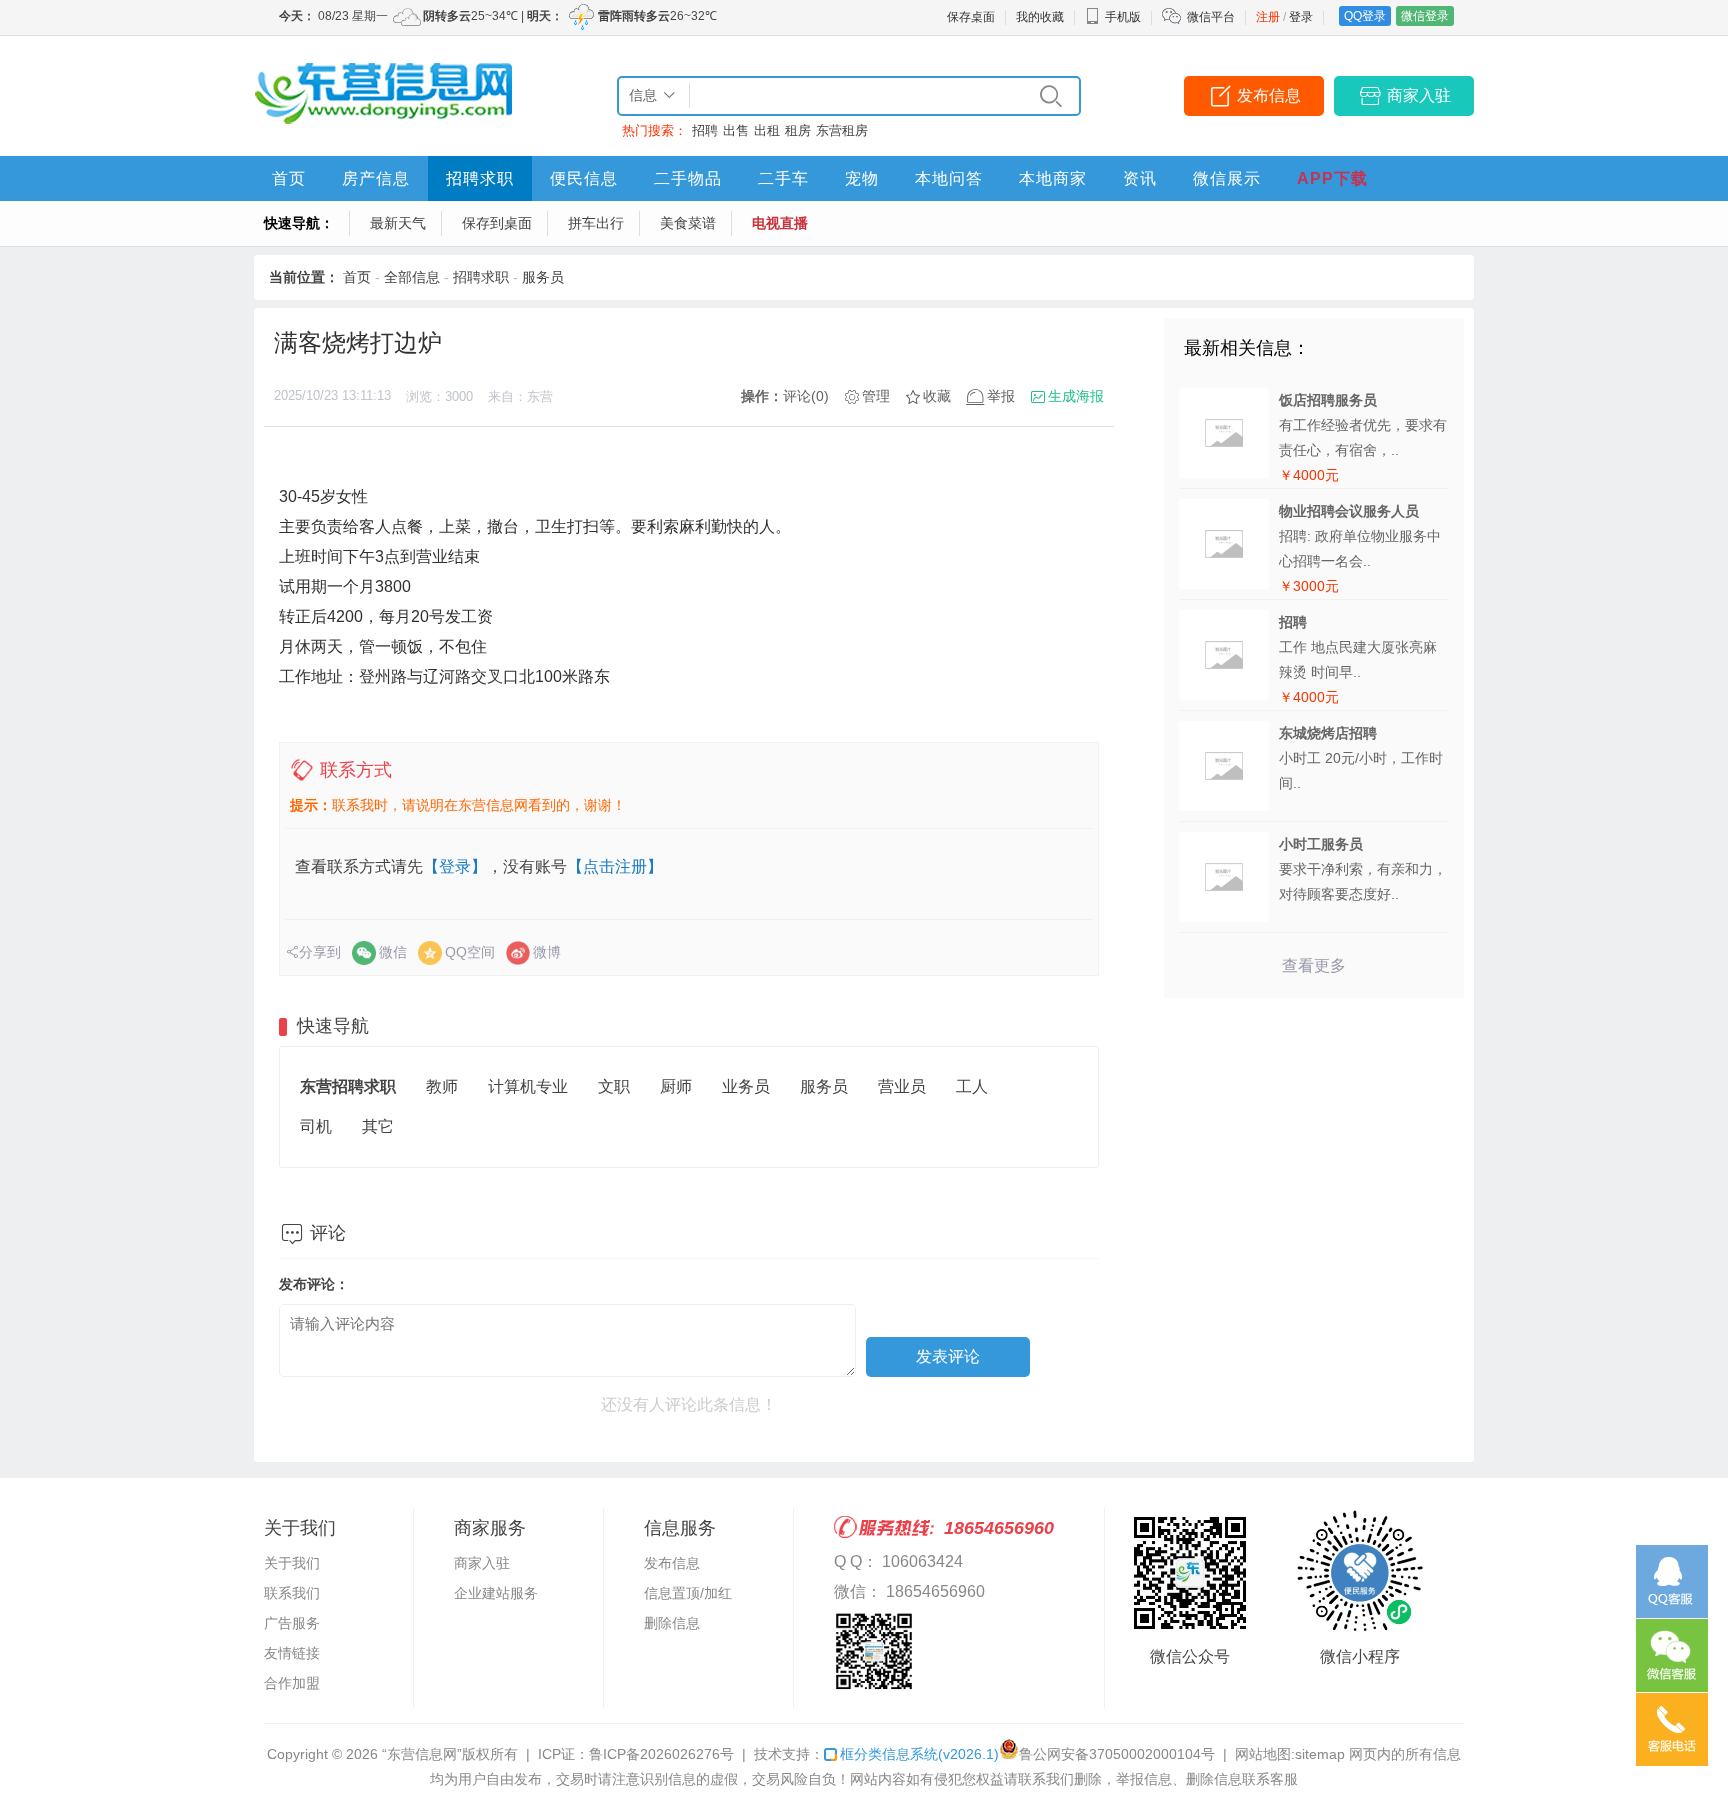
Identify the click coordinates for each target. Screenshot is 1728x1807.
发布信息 (1269, 95)
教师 (442, 1086)
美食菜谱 (688, 223)
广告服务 (292, 1623)
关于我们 (292, 1563)
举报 (1001, 396)
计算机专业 (528, 1086)
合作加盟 (292, 1683)
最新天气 (398, 223)
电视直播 (780, 223)
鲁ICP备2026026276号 (661, 1754)
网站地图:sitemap (1290, 1754)
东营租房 (842, 130)
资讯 (1140, 178)
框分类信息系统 (919, 1754)
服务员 (543, 277)
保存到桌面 (497, 223)
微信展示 (1227, 178)
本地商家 (1053, 178)
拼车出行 (596, 223)
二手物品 (688, 178)
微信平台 (1211, 17)
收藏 (937, 396)
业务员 (746, 1086)
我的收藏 (1040, 17)
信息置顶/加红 (688, 1593)
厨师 (676, 1086)
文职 (614, 1086)
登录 (1301, 17)
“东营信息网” (422, 1754)
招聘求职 (480, 178)
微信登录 (1425, 16)
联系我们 (292, 1593)
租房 (798, 130)
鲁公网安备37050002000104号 (1117, 1754)
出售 (736, 130)
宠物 (862, 178)
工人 (972, 1086)
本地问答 (949, 178)
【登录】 (455, 866)
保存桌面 (971, 17)
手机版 (1123, 17)
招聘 (705, 130)
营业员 (902, 1086)
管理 (876, 396)
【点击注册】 (615, 866)
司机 (316, 1126)
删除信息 (672, 1623)
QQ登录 (1365, 16)
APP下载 (1332, 178)
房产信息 (376, 178)
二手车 (783, 178)
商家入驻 (1419, 95)
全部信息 (412, 277)
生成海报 (1076, 396)
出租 (767, 130)
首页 (289, 178)
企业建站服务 (496, 1593)
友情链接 (292, 1653)
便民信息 (584, 178)
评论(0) (806, 396)
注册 (1268, 17)
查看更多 (1314, 965)
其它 (378, 1126)
